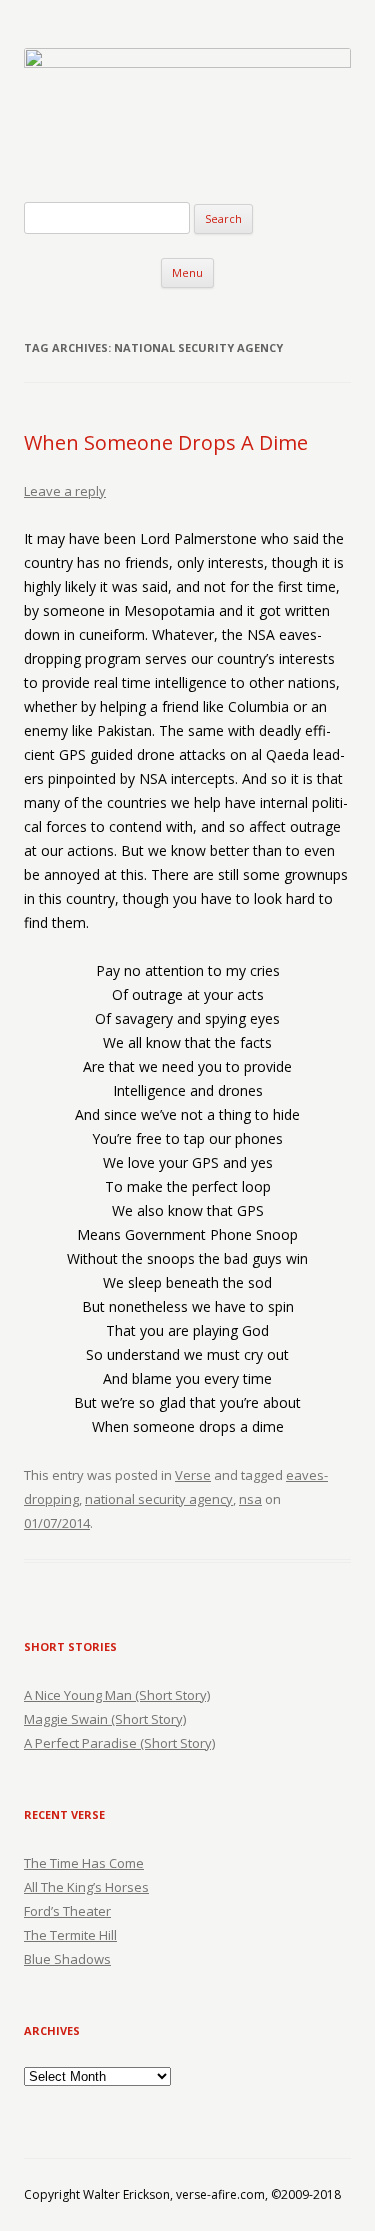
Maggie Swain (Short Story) (105, 1719)
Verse (193, 1475)
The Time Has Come (84, 1863)
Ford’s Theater (67, 1911)
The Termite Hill (70, 1935)
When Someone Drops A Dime (166, 442)
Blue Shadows (67, 1959)
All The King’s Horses (86, 1887)
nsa (250, 1499)
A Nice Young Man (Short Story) (117, 1695)
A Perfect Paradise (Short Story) (119, 1743)
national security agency (159, 1499)
